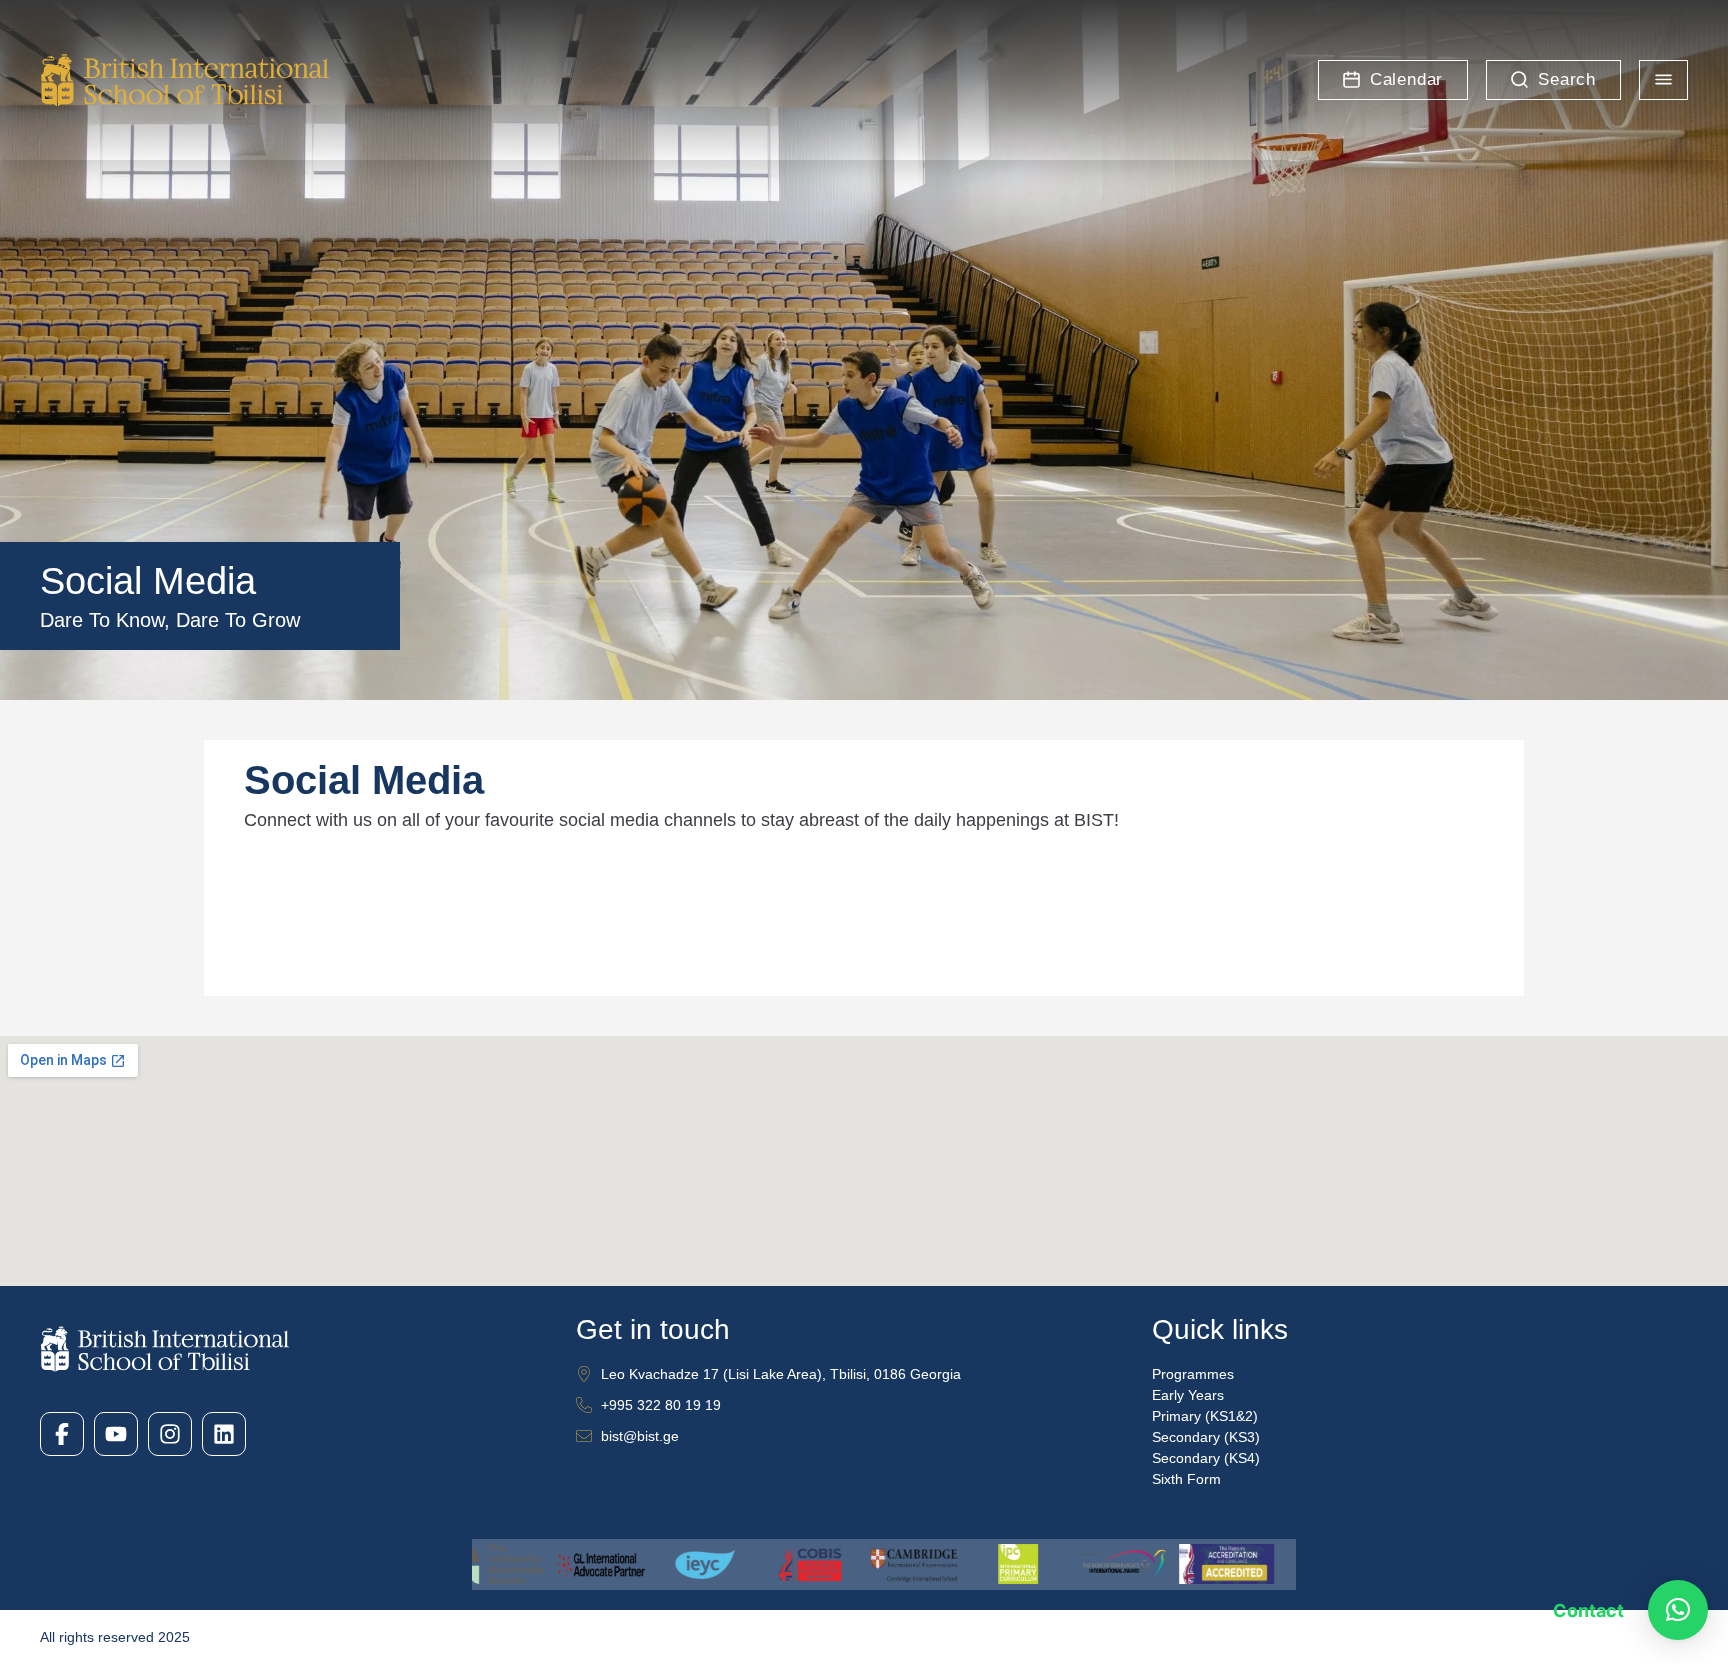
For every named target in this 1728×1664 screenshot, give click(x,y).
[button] (1678, 1610)
